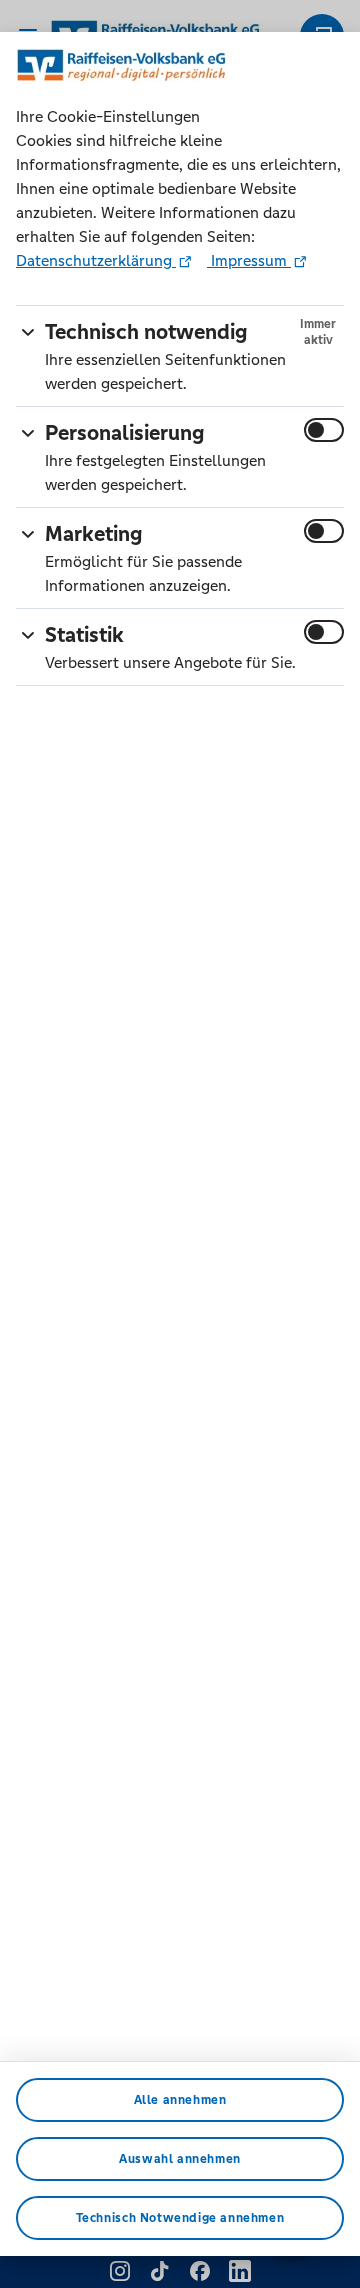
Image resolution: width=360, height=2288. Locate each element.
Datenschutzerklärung (96, 260)
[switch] (324, 430)
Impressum (249, 260)
